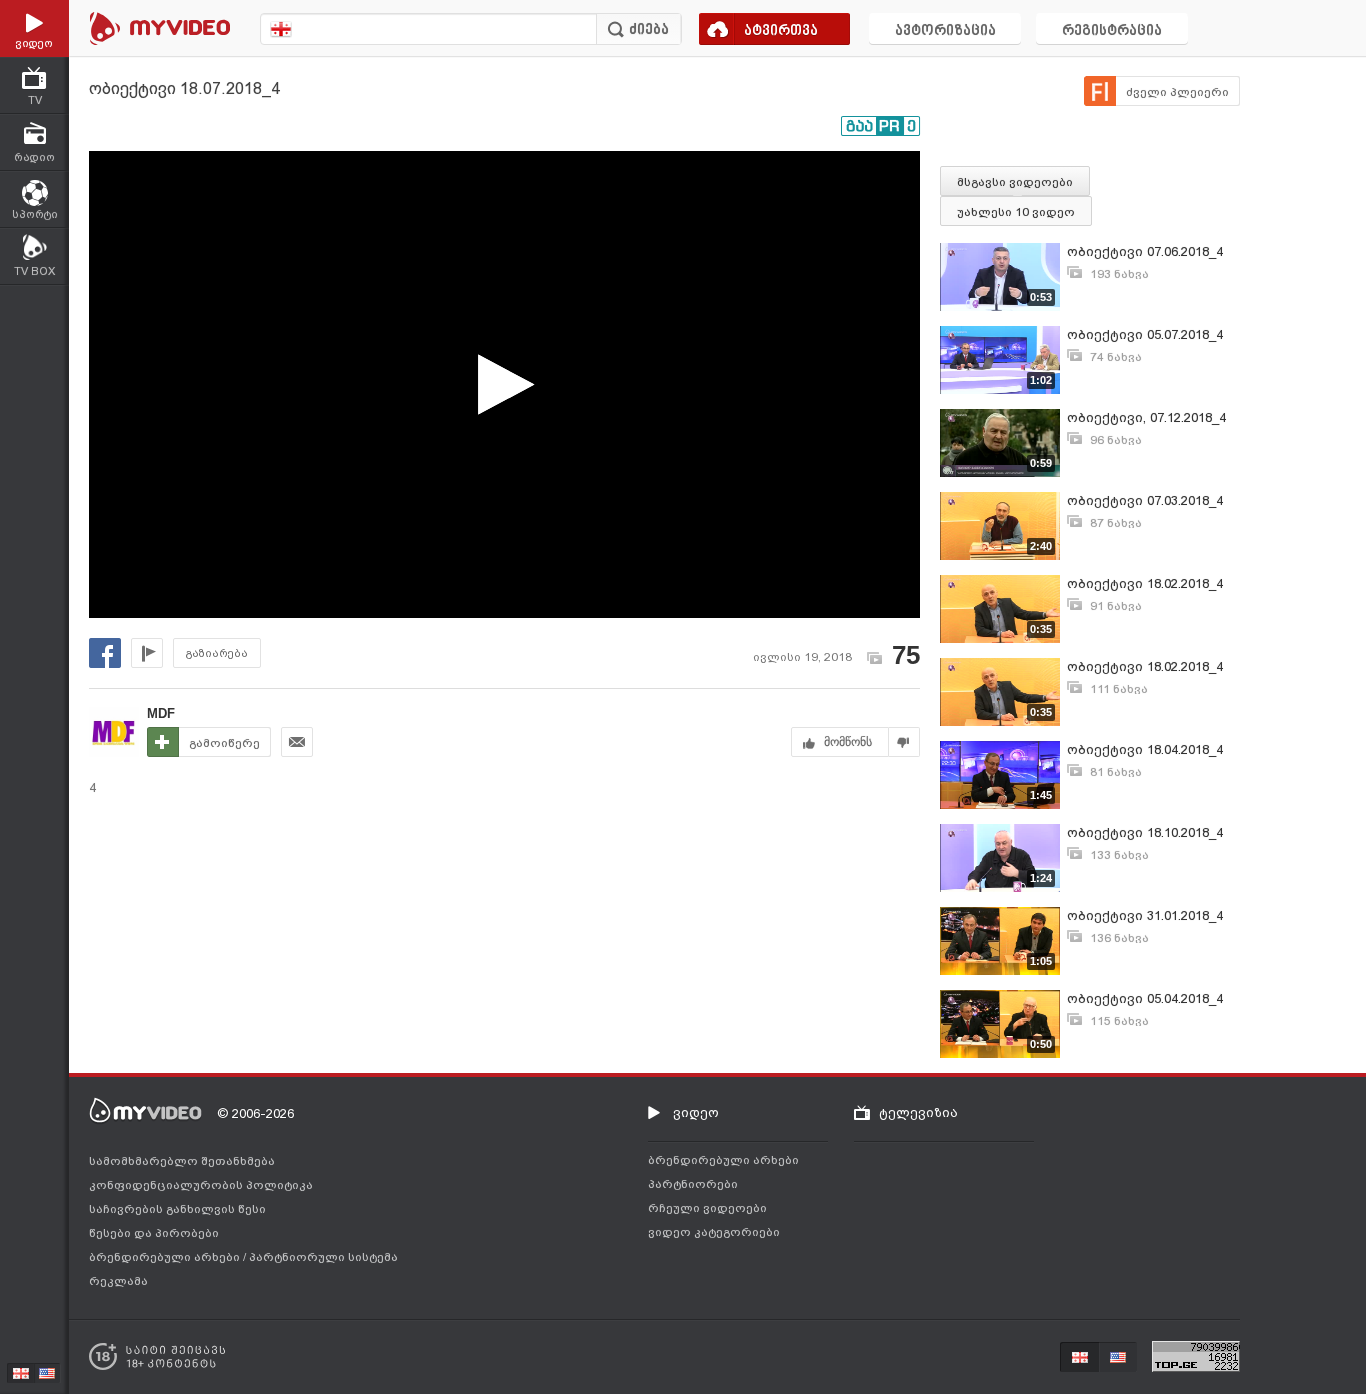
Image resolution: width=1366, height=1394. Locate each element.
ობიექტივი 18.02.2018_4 (1145, 583)
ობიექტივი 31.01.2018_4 (1145, 915)
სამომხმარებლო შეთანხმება (182, 1161)
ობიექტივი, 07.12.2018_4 (1146, 417)
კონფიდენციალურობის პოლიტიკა (201, 1185)
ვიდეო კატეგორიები (714, 1232)
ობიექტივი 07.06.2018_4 (1145, 251)
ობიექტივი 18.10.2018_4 (1145, 832)
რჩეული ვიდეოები (707, 1208)
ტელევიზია (918, 1112)
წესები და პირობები (154, 1233)
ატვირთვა (781, 31)
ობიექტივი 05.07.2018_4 (1145, 334)
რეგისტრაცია (1112, 31)
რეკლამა (118, 1281)
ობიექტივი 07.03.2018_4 (1145, 500)
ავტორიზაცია (945, 31)
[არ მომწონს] (904, 742)
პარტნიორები (693, 1184)
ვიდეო (696, 1112)
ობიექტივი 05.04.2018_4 (1145, 998)
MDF (161, 713)
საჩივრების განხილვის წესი (177, 1209)
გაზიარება (217, 653)
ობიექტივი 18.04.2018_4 (1145, 749)
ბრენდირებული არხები (166, 1257)
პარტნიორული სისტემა (323, 1257)
